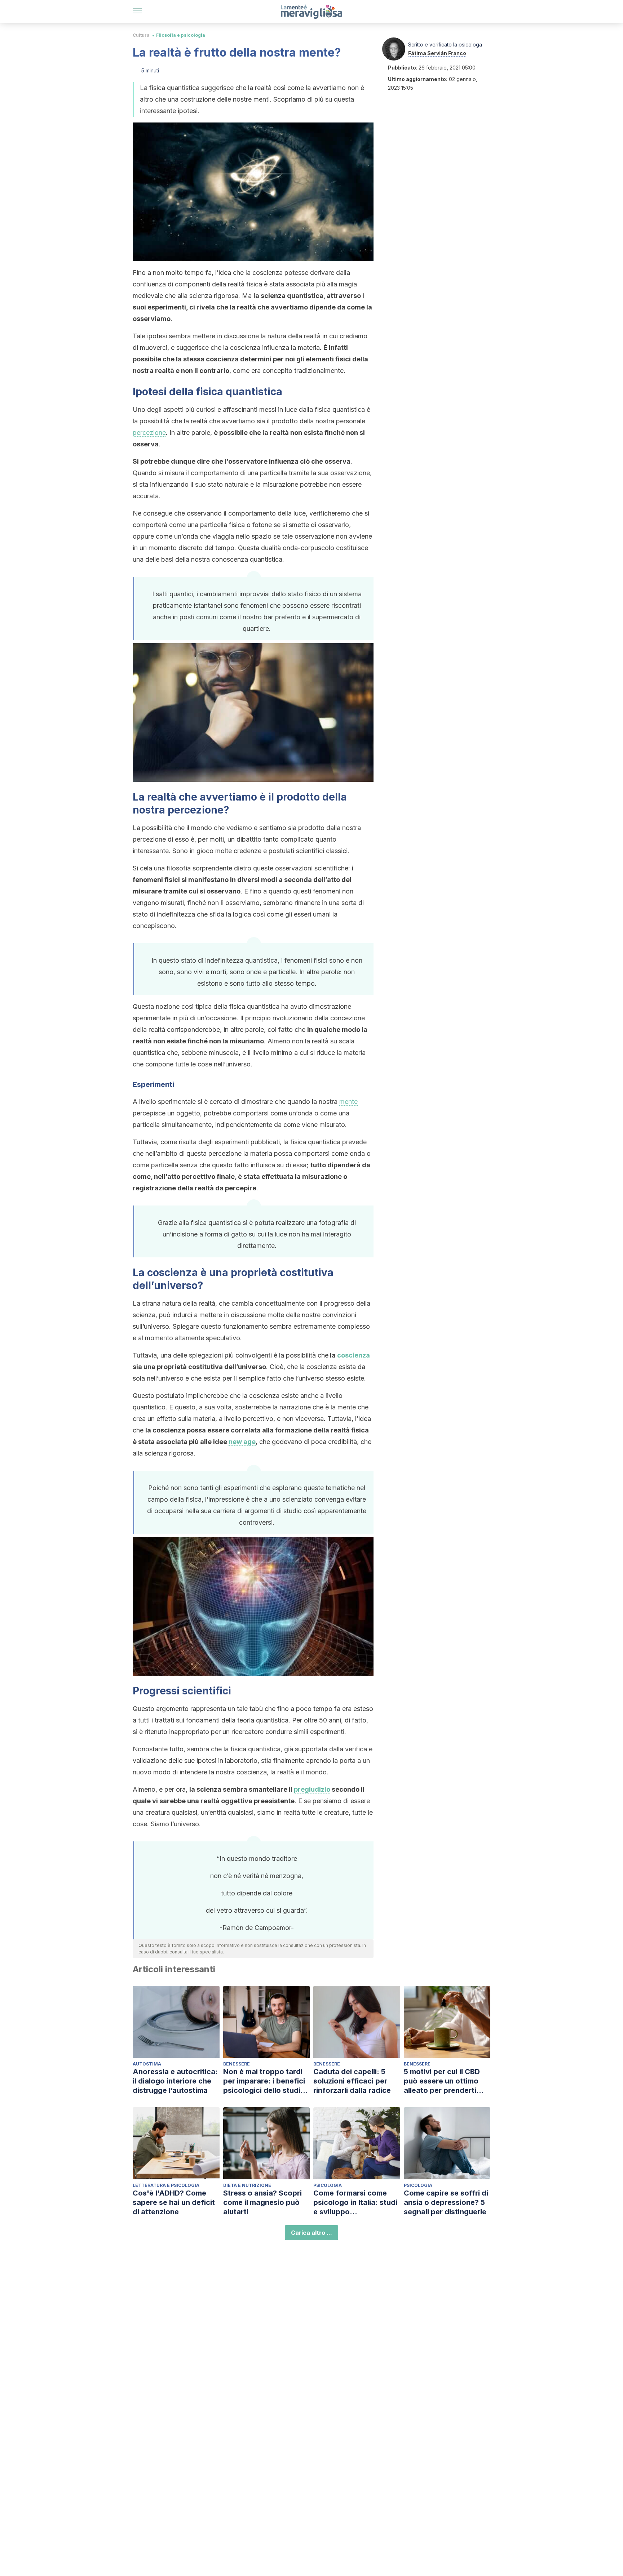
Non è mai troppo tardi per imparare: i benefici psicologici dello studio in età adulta (264, 2081)
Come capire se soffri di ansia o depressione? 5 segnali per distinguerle (446, 2202)
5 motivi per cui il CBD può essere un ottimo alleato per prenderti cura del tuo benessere (444, 2081)
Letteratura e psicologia (166, 2185)
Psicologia (328, 2185)
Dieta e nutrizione (247, 2185)
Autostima (147, 2064)
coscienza (354, 1355)
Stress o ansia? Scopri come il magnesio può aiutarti (262, 2202)
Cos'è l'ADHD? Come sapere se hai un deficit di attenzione (174, 2202)
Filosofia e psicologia (181, 35)
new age (242, 1442)
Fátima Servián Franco (437, 53)
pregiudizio (312, 1789)
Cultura (141, 35)
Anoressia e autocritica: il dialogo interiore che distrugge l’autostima (175, 2081)
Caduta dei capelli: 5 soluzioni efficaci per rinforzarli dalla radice (352, 2081)
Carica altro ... (311, 2233)
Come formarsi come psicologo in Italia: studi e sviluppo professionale (355, 2203)
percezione (149, 433)
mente (348, 1102)
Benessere (237, 2064)
